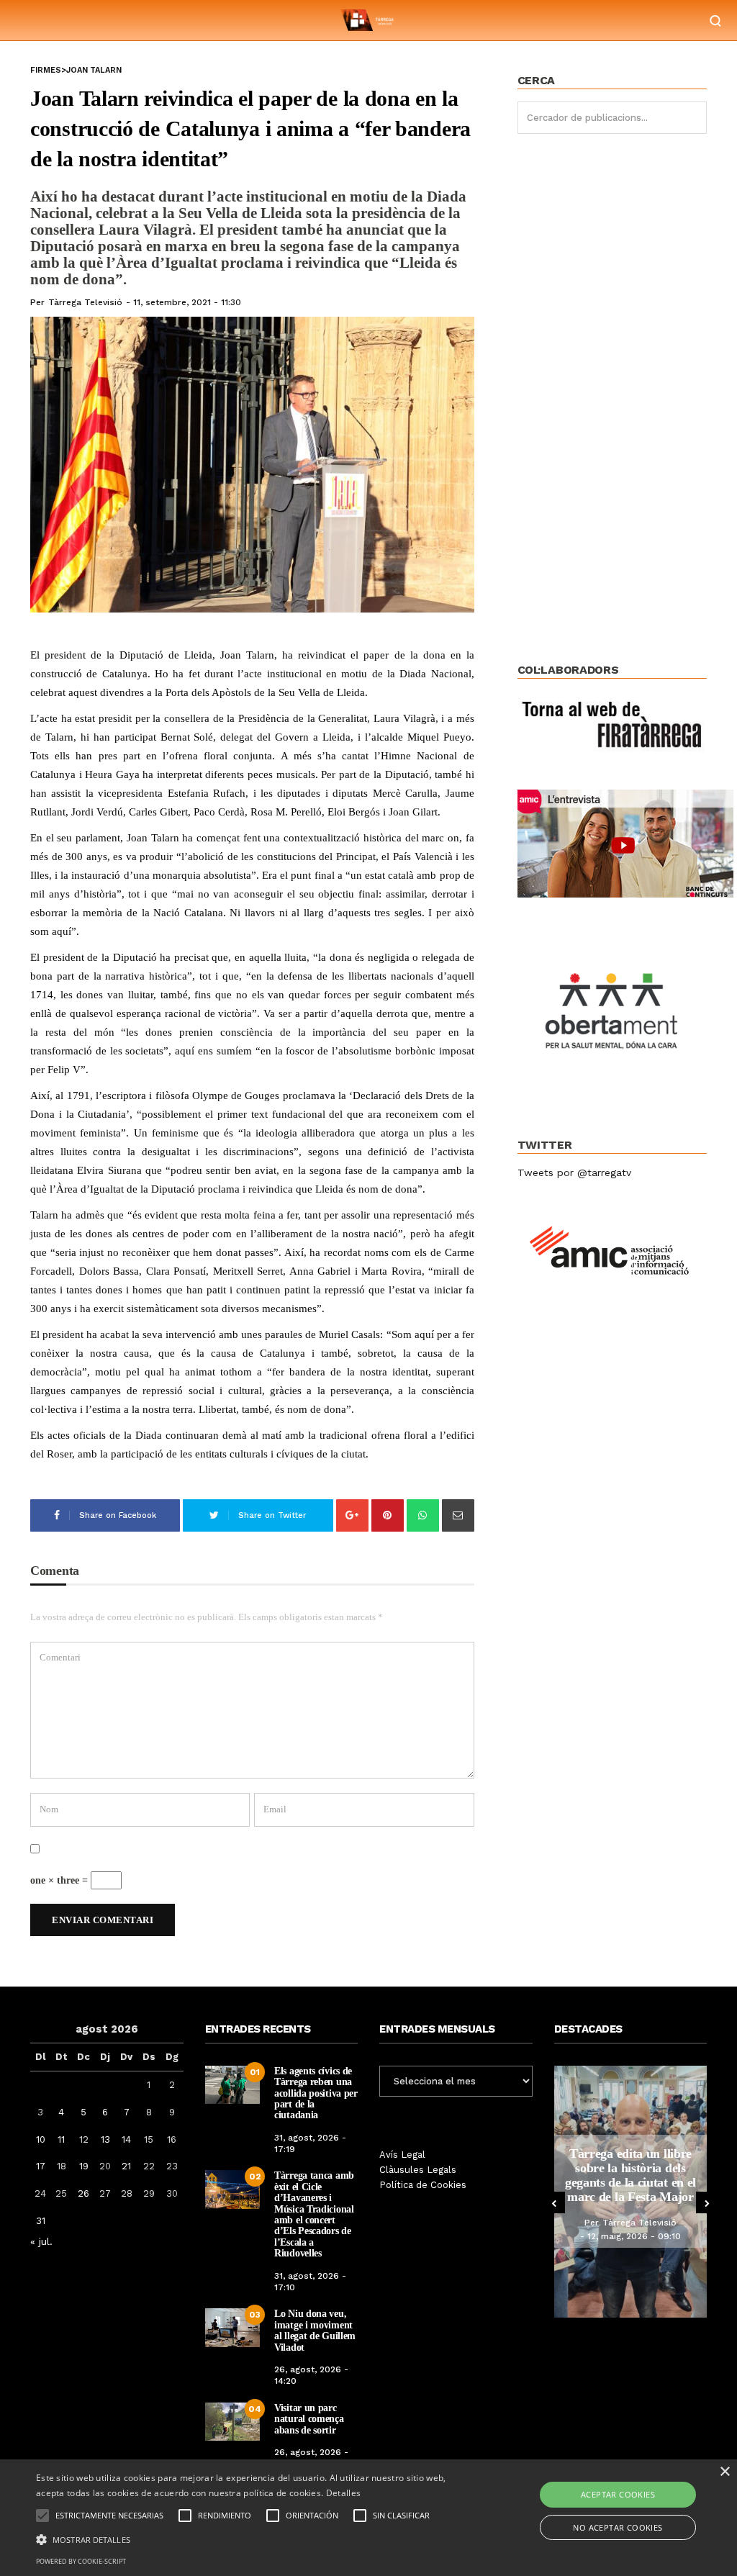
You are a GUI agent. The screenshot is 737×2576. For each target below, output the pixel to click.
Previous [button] (554, 2202)
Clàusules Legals (418, 2170)
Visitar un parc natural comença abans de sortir (309, 2419)
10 (41, 2139)
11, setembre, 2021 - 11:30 (187, 302)
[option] (631, 2192)
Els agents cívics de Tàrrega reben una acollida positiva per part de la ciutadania (316, 2093)
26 (83, 2193)
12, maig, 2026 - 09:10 (634, 2236)
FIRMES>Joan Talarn (76, 70)
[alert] (368, 2518)
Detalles (343, 2493)
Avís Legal (402, 2155)
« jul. (41, 2241)
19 (84, 2166)
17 (41, 2166)
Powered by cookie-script (81, 2561)
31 (41, 2221)
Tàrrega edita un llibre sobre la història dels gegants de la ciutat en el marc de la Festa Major (630, 2175)
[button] (252, 2539)
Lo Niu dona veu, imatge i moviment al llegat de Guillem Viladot (315, 2330)
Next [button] (707, 2202)
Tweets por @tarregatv (574, 1172)
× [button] (724, 2472)
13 (105, 2139)
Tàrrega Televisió (85, 302)
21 (126, 2166)
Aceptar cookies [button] (618, 2494)
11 (61, 2139)
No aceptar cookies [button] (618, 2527)
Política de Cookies (423, 2185)
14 (126, 2139)
